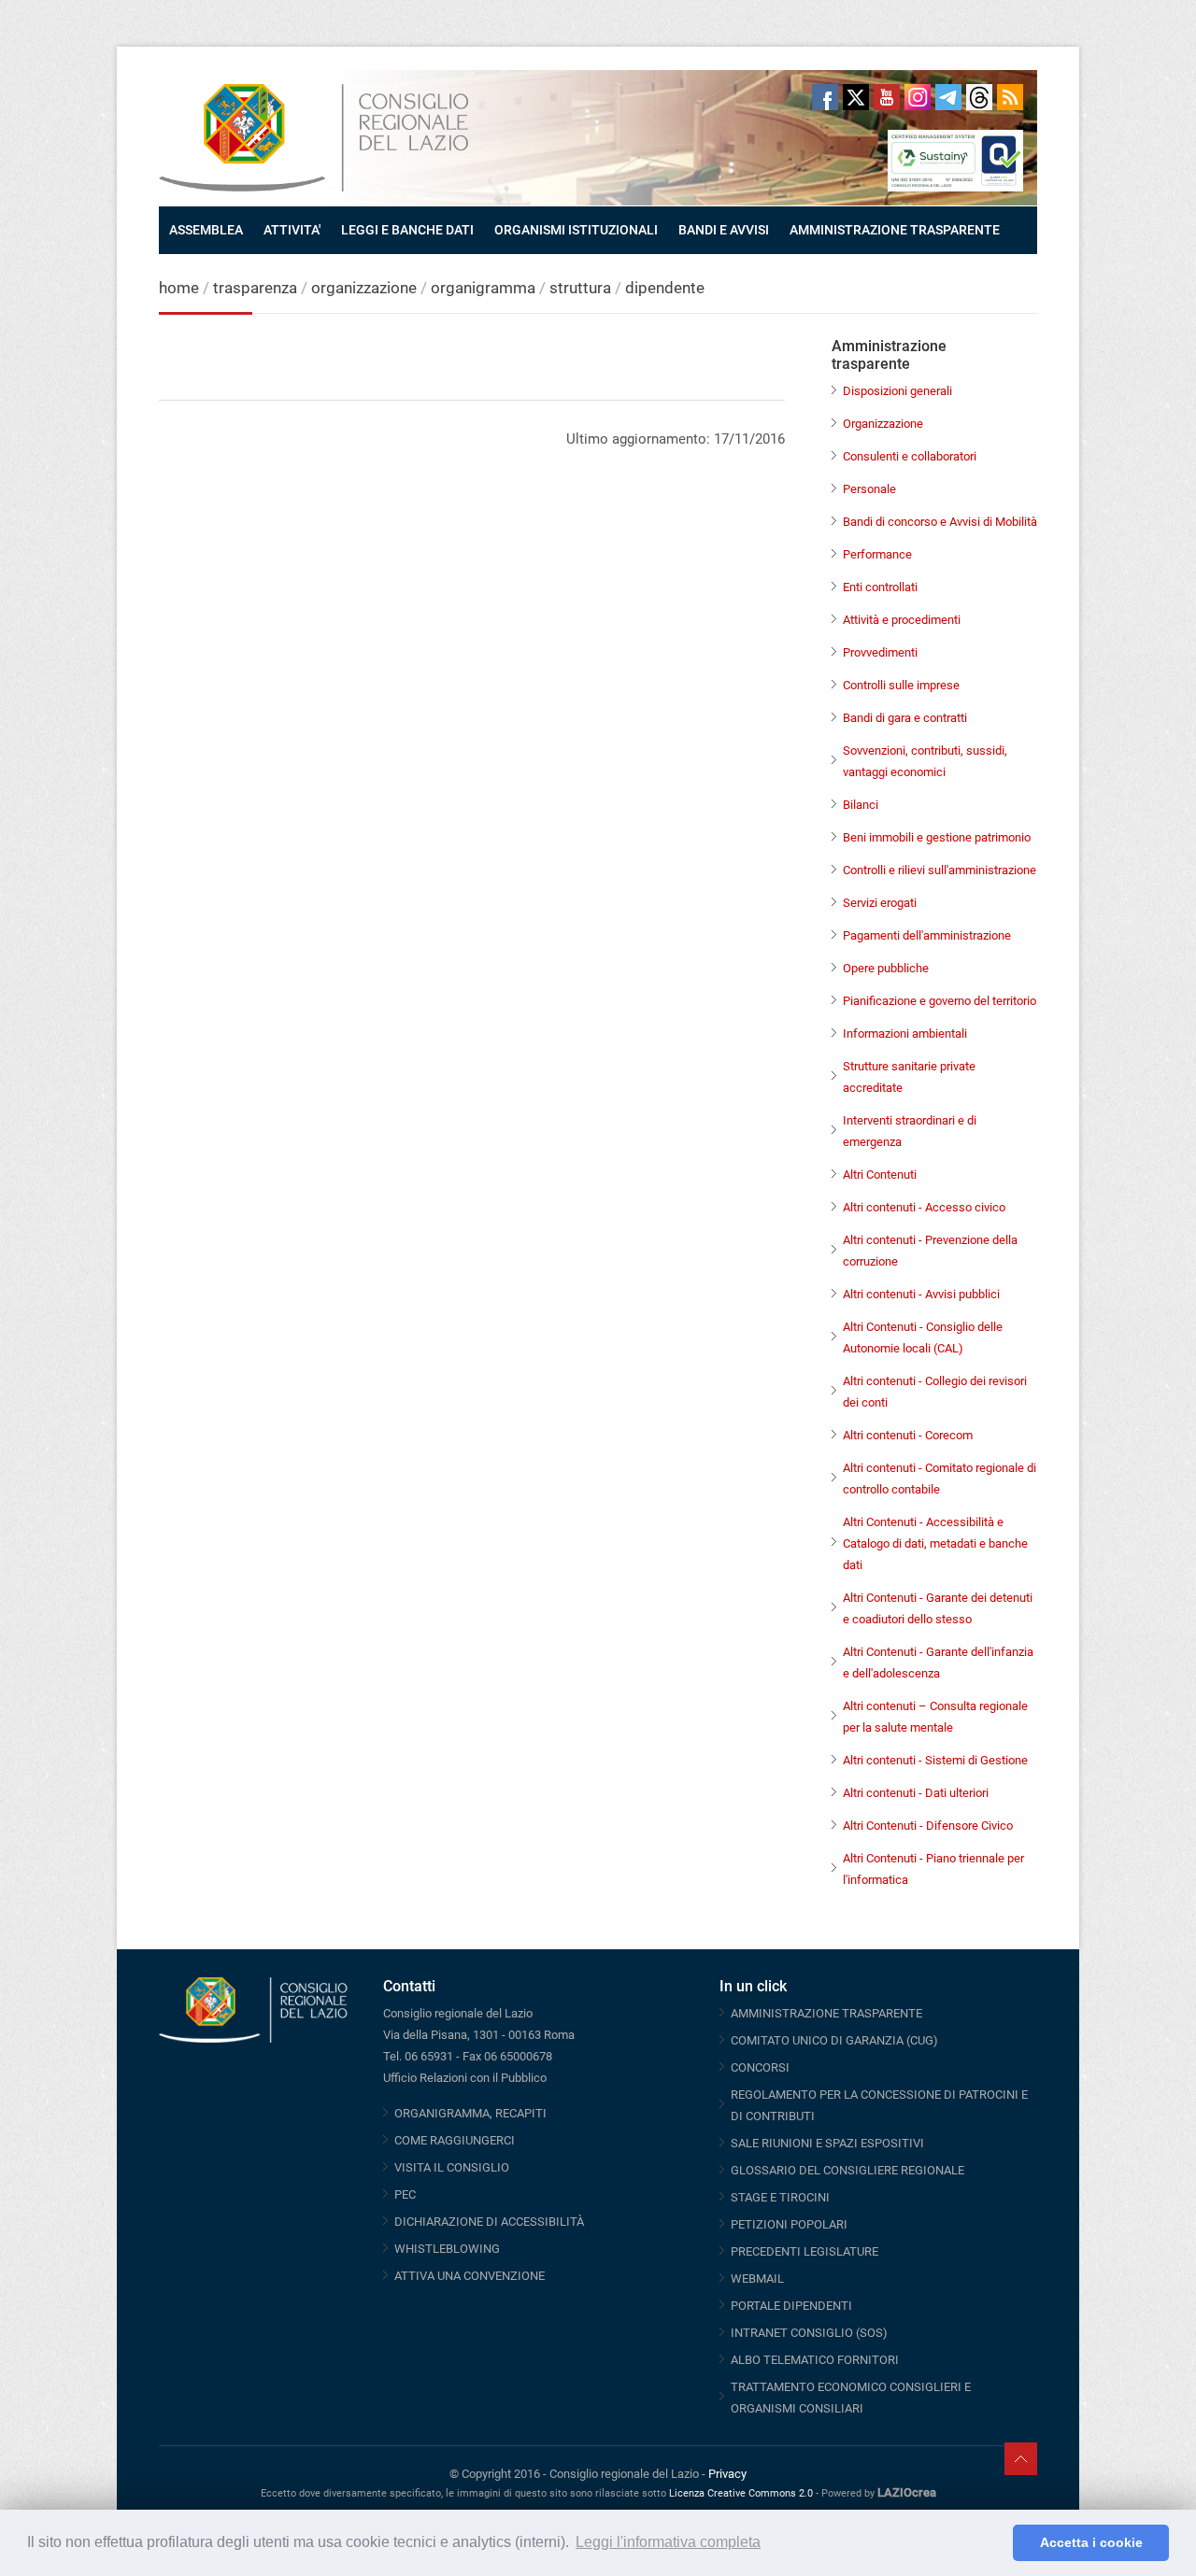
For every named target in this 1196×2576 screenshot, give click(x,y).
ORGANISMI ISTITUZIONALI (576, 230)
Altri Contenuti (880, 1175)
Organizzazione (883, 424)
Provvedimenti (880, 652)
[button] (994, 2543)
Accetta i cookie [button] (1091, 2542)
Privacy (727, 2474)
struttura (580, 288)
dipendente (665, 288)
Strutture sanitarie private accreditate (909, 1077)
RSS (1010, 97)
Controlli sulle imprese (901, 685)
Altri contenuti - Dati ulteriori (916, 1793)
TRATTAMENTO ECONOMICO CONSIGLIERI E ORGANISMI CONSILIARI (851, 2398)
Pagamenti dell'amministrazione (927, 935)
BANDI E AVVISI (724, 230)
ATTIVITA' (292, 230)
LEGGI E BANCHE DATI (407, 230)
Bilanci (861, 805)
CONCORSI (760, 2067)
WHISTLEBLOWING (447, 2249)
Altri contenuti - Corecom (908, 1435)
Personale (869, 489)
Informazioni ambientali (905, 1033)
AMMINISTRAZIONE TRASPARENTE (895, 230)
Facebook (825, 97)
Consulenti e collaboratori (910, 456)
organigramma (483, 288)
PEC (405, 2194)
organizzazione (366, 288)
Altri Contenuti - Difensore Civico (928, 1826)
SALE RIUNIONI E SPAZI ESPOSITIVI (827, 2143)
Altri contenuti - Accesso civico (924, 1207)
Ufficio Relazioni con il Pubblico (465, 2078)
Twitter (856, 97)
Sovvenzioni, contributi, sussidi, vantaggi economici (925, 761)
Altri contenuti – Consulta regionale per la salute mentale (935, 1717)
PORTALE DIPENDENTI (791, 2306)
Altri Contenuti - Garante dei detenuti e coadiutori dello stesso (938, 1608)
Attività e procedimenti (902, 620)
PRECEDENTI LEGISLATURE (804, 2251)
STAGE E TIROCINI (780, 2197)
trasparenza (257, 288)
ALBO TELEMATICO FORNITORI (815, 2360)
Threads (979, 97)
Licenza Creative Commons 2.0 (741, 2493)
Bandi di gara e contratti (905, 718)
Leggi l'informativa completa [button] (668, 2542)
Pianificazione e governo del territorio (940, 1001)
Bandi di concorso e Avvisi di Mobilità (940, 522)
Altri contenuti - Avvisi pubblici (921, 1294)
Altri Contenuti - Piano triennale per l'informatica (933, 1869)
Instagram (918, 97)
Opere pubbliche (886, 968)
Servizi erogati (880, 903)
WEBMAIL (757, 2279)
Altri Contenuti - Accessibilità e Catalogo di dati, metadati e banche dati (935, 1543)
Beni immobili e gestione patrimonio (937, 837)
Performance (877, 554)
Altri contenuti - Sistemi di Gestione (935, 1760)
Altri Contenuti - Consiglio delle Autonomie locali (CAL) (923, 1338)
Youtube (887, 97)
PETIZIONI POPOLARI (789, 2224)
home (179, 288)
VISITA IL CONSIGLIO (452, 2167)
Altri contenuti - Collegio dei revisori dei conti (935, 1392)
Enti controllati (880, 587)
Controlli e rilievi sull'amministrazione (940, 870)
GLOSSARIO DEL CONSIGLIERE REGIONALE (847, 2170)
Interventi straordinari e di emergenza (910, 1131)
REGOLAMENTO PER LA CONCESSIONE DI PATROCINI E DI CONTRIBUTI (879, 2105)
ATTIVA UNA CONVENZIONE (470, 2276)
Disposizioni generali (897, 391)
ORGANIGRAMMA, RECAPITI (470, 2113)
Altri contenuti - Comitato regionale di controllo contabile (940, 1479)
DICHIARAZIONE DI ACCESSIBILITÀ (489, 2222)
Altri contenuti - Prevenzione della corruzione (930, 1251)
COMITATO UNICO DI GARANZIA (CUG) (834, 2040)
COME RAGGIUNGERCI (455, 2140)
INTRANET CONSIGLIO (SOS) (809, 2333)
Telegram (948, 97)
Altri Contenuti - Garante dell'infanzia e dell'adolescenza (938, 1663)
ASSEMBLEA (206, 230)
